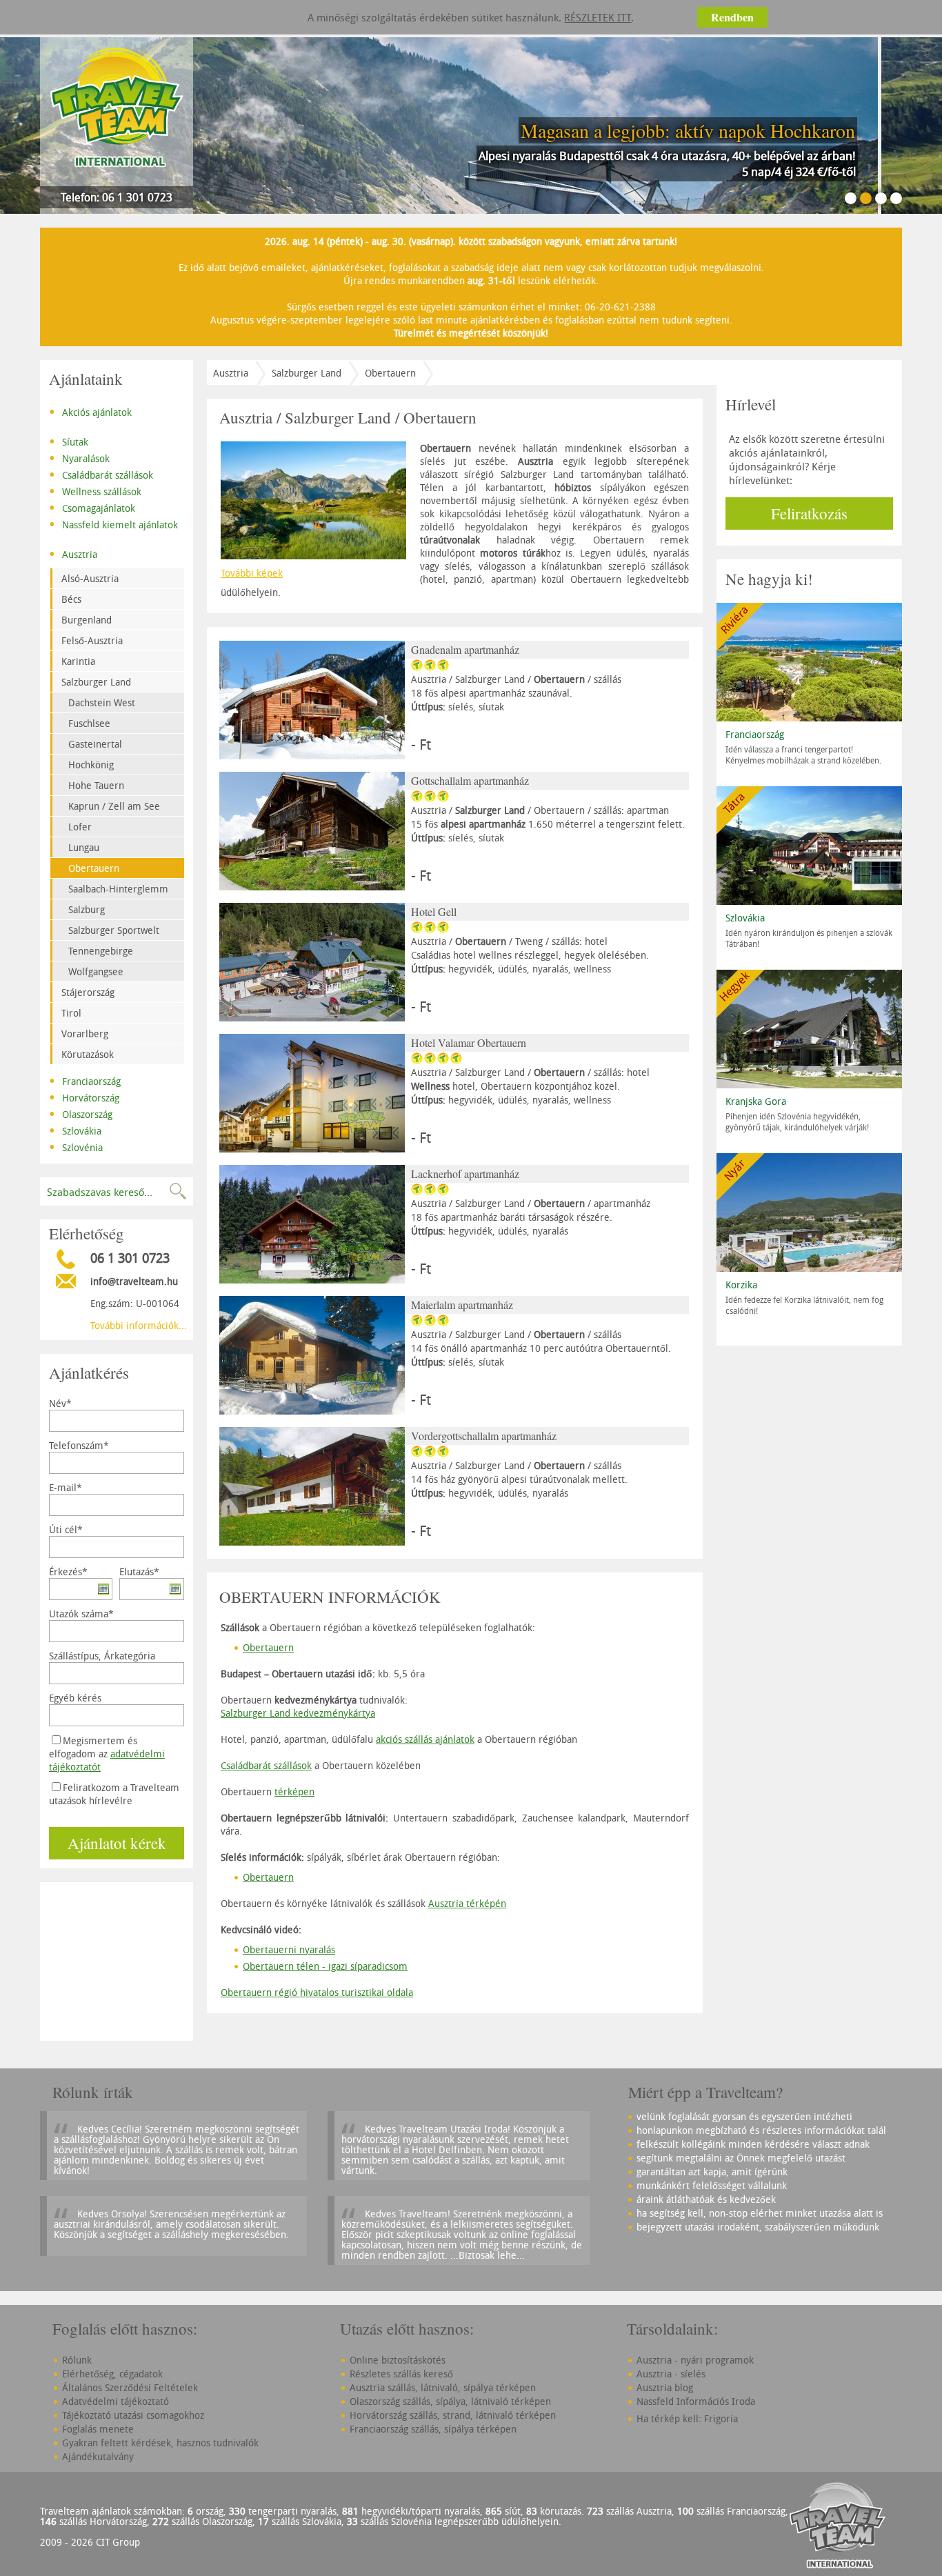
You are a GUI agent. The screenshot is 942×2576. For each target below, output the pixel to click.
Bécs (71, 599)
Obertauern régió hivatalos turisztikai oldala (317, 1992)
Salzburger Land (96, 682)
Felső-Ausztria (92, 640)
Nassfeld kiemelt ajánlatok (113, 523)
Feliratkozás (809, 513)
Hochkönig (91, 765)
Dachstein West (102, 702)
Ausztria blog (665, 2387)
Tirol (71, 1013)
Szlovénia (76, 1146)
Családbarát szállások (101, 474)
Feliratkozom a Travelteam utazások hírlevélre (114, 1794)
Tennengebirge (101, 951)
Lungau (84, 847)
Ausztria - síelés (671, 2374)
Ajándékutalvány (98, 2456)
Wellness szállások (95, 490)
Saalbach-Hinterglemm (118, 889)
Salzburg (87, 909)
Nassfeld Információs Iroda (696, 2401)
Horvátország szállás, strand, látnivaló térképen (453, 2415)
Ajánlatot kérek (117, 1843)
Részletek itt (598, 17)
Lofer (80, 827)
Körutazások (88, 1054)
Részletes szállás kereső (401, 2374)
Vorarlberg (85, 1034)
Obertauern (94, 868)
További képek (252, 573)
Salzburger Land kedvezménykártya (298, 1713)
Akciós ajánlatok (90, 411)
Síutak (69, 441)
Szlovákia (75, 1130)
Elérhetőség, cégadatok (112, 2374)
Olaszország (81, 1113)
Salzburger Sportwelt (114, 930)
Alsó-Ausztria (90, 578)
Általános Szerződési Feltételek (130, 2387)
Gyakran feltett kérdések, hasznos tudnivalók (160, 2443)
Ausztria (73, 553)
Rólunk (77, 2360)
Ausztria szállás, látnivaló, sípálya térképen (443, 2387)
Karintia (78, 661)
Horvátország (84, 1097)
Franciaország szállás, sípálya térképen (433, 2429)
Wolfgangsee (96, 971)
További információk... (139, 1325)
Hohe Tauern (96, 785)
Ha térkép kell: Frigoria (687, 2418)
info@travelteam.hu (134, 1281)
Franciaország (85, 1080)
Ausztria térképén (467, 1903)
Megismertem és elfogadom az (107, 1754)
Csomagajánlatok (92, 507)
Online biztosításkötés (398, 2360)
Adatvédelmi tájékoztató (116, 2401)
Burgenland (87, 620)
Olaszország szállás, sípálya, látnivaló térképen (450, 2401)
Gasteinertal (95, 744)
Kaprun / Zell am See (114, 806)
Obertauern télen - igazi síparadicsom (325, 1966)
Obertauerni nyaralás (289, 1949)
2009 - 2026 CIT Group (90, 2542)
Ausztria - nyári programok (695, 2360)
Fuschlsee (89, 723)
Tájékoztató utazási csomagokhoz (133, 2415)
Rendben (732, 17)
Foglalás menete (98, 2429)
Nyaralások (79, 457)
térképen (294, 1791)
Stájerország (88, 992)
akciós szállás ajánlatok (425, 1739)
